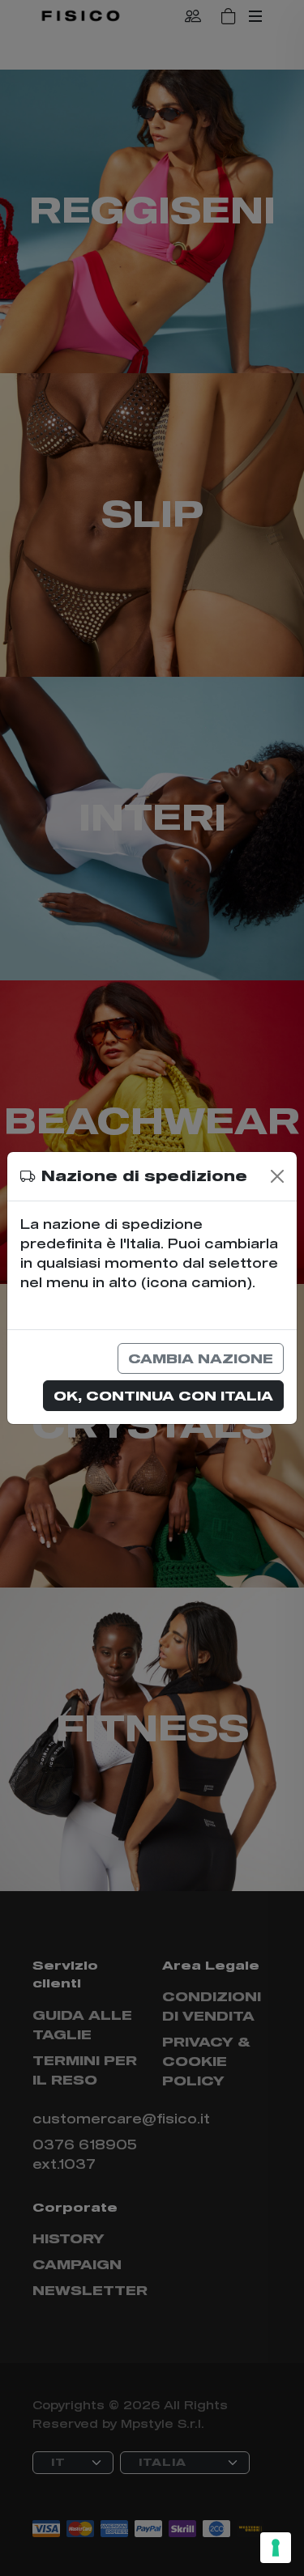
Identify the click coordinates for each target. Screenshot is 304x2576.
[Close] (277, 1176)
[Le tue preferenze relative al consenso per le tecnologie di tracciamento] (276, 2548)
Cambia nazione (201, 1358)
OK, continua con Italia (163, 1395)
